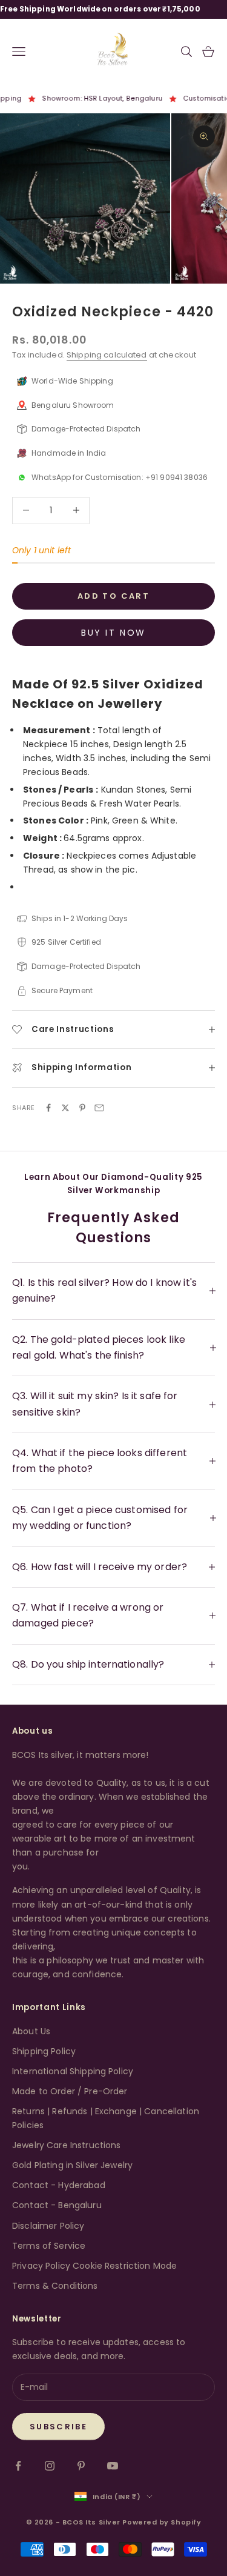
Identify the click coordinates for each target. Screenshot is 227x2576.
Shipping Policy (44, 2051)
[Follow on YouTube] (113, 2466)
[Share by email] (99, 1108)
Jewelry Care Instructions (67, 2145)
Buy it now (113, 633)
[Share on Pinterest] (82, 1108)
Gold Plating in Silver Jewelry (72, 2165)
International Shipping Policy (73, 2071)
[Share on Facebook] (48, 1108)
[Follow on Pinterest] (81, 2466)
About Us (31, 2031)
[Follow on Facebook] (18, 2466)
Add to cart (113, 596)
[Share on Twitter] (65, 1108)
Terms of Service (49, 2246)
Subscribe (58, 2427)
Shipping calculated (107, 355)
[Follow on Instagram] (50, 2466)
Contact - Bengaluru (57, 2205)
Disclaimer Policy (48, 2226)
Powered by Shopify (162, 2522)
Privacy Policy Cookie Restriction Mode (94, 2266)
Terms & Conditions (55, 2286)
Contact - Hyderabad (59, 2185)
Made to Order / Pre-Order (70, 2091)
